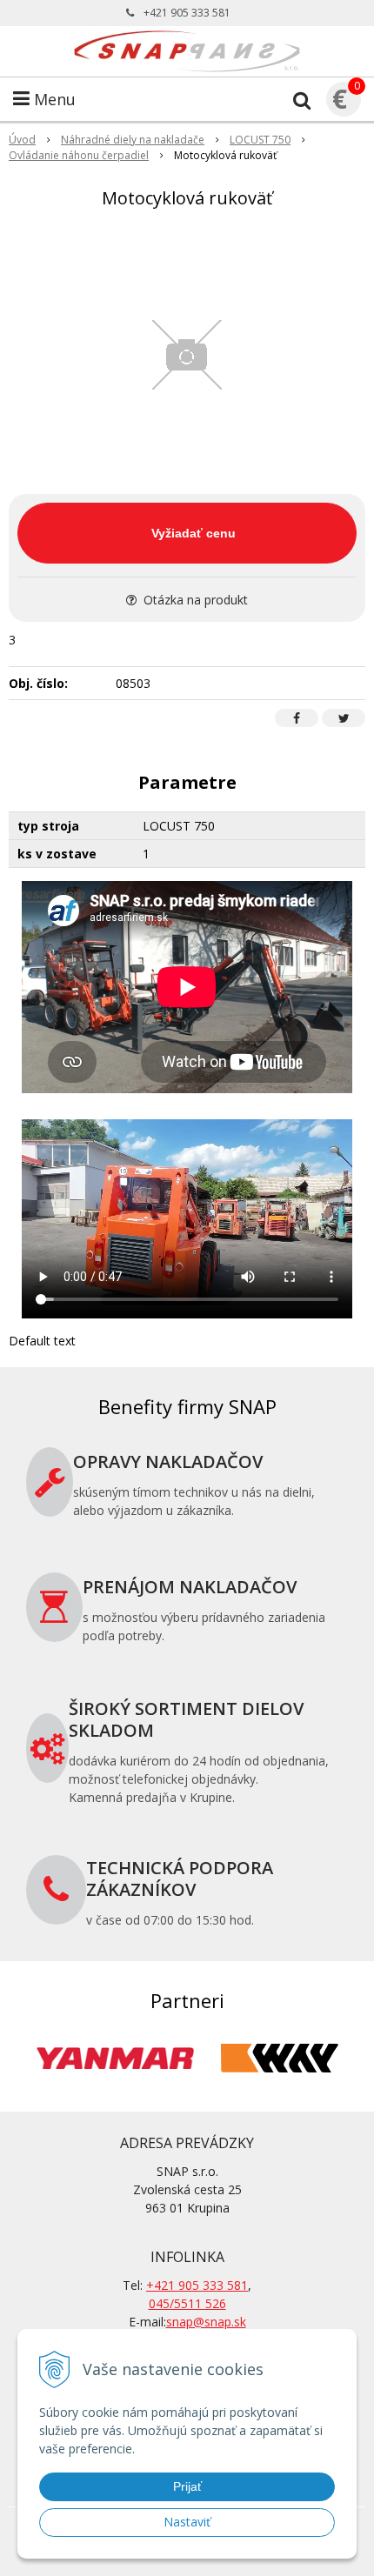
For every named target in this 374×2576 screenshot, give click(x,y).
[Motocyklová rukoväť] (187, 355)
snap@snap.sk (206, 2322)
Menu (53, 99)
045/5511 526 (187, 2303)
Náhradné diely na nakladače (133, 140)
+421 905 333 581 (187, 13)
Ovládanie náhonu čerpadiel (79, 155)
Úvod (22, 140)
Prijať (187, 2486)
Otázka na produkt (194, 600)
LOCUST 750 (260, 140)
